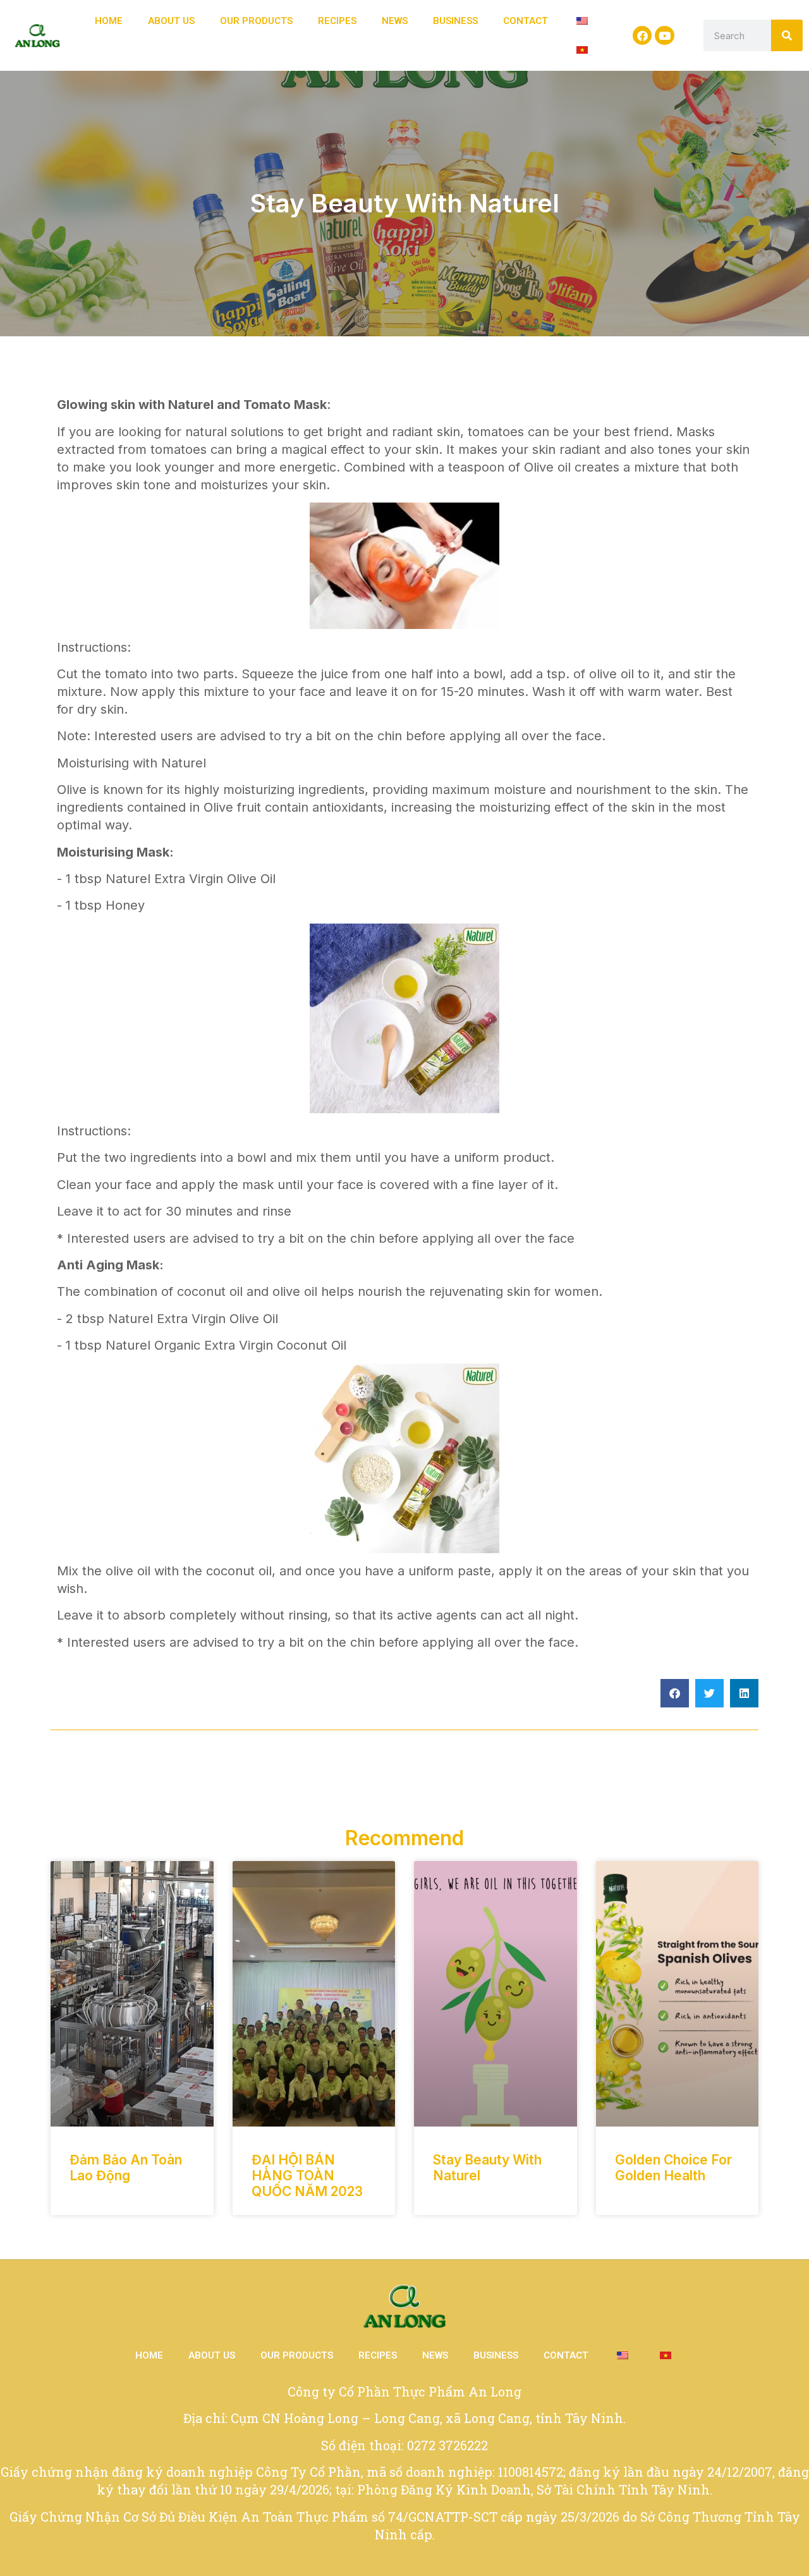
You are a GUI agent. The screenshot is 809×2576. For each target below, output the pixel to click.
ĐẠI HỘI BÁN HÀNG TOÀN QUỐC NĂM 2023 (307, 2176)
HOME (109, 21)
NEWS (395, 21)
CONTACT (526, 21)
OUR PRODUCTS (256, 21)
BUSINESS (455, 21)
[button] (675, 1693)
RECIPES (337, 21)
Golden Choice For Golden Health (673, 2168)
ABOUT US (171, 21)
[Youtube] (665, 36)
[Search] (787, 35)
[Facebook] (642, 36)
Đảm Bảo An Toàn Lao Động (126, 2168)
